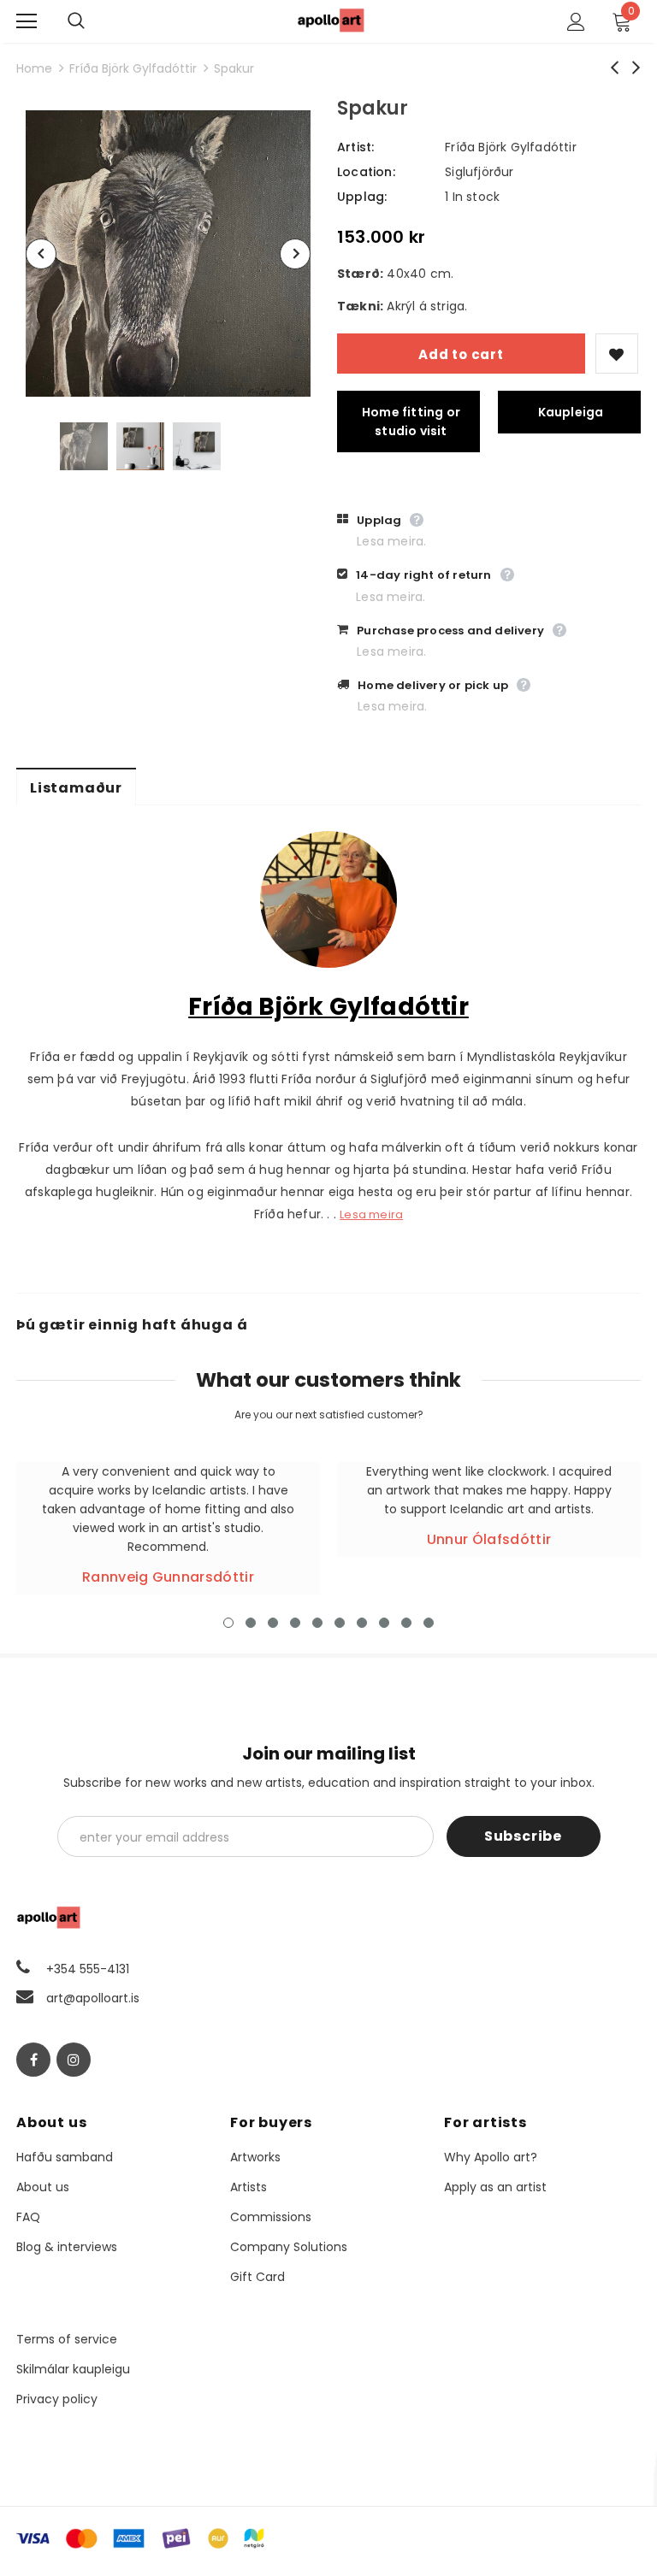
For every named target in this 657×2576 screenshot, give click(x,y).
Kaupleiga (571, 412)
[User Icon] (576, 22)
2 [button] (251, 1623)
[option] (168, 253)
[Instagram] (74, 2060)
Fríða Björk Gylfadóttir (133, 68)
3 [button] (273, 1623)
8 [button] (384, 1623)
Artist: (355, 147)
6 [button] (340, 1623)
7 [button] (362, 1623)
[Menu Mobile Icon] (27, 21)
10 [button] (429, 1623)
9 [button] (406, 1623)
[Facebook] (33, 2060)
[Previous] (41, 254)
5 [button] (317, 1623)
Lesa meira (371, 1214)
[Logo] (331, 20)
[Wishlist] (617, 354)
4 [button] (295, 1623)
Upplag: (362, 197)
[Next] (295, 254)
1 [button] (228, 1623)
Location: (366, 172)
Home (34, 68)
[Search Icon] (93, 21)
